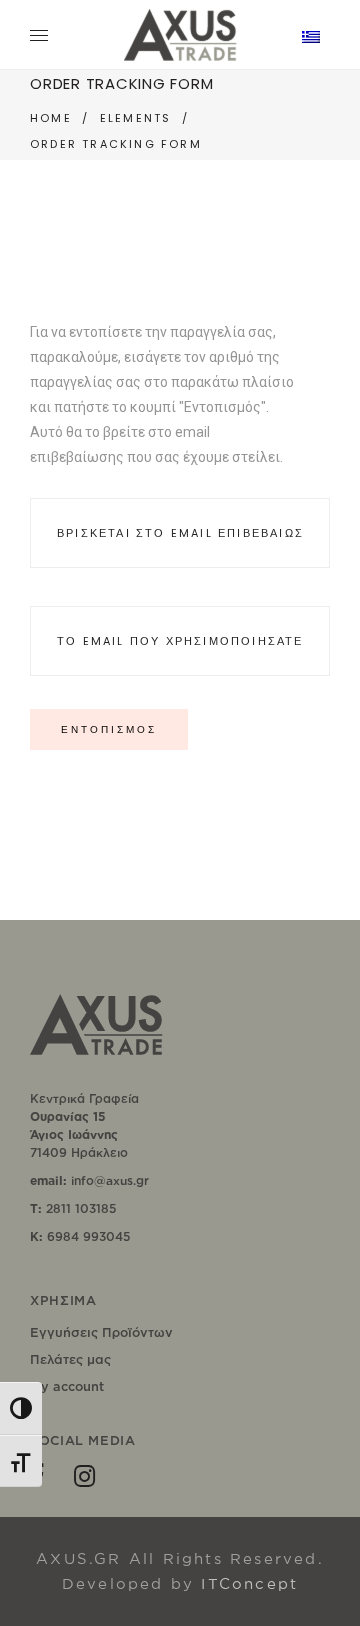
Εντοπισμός (109, 729)
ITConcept (249, 1583)
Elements (136, 118)
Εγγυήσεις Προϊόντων (101, 1332)
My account (67, 1386)
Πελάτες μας (70, 1359)
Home (51, 118)
